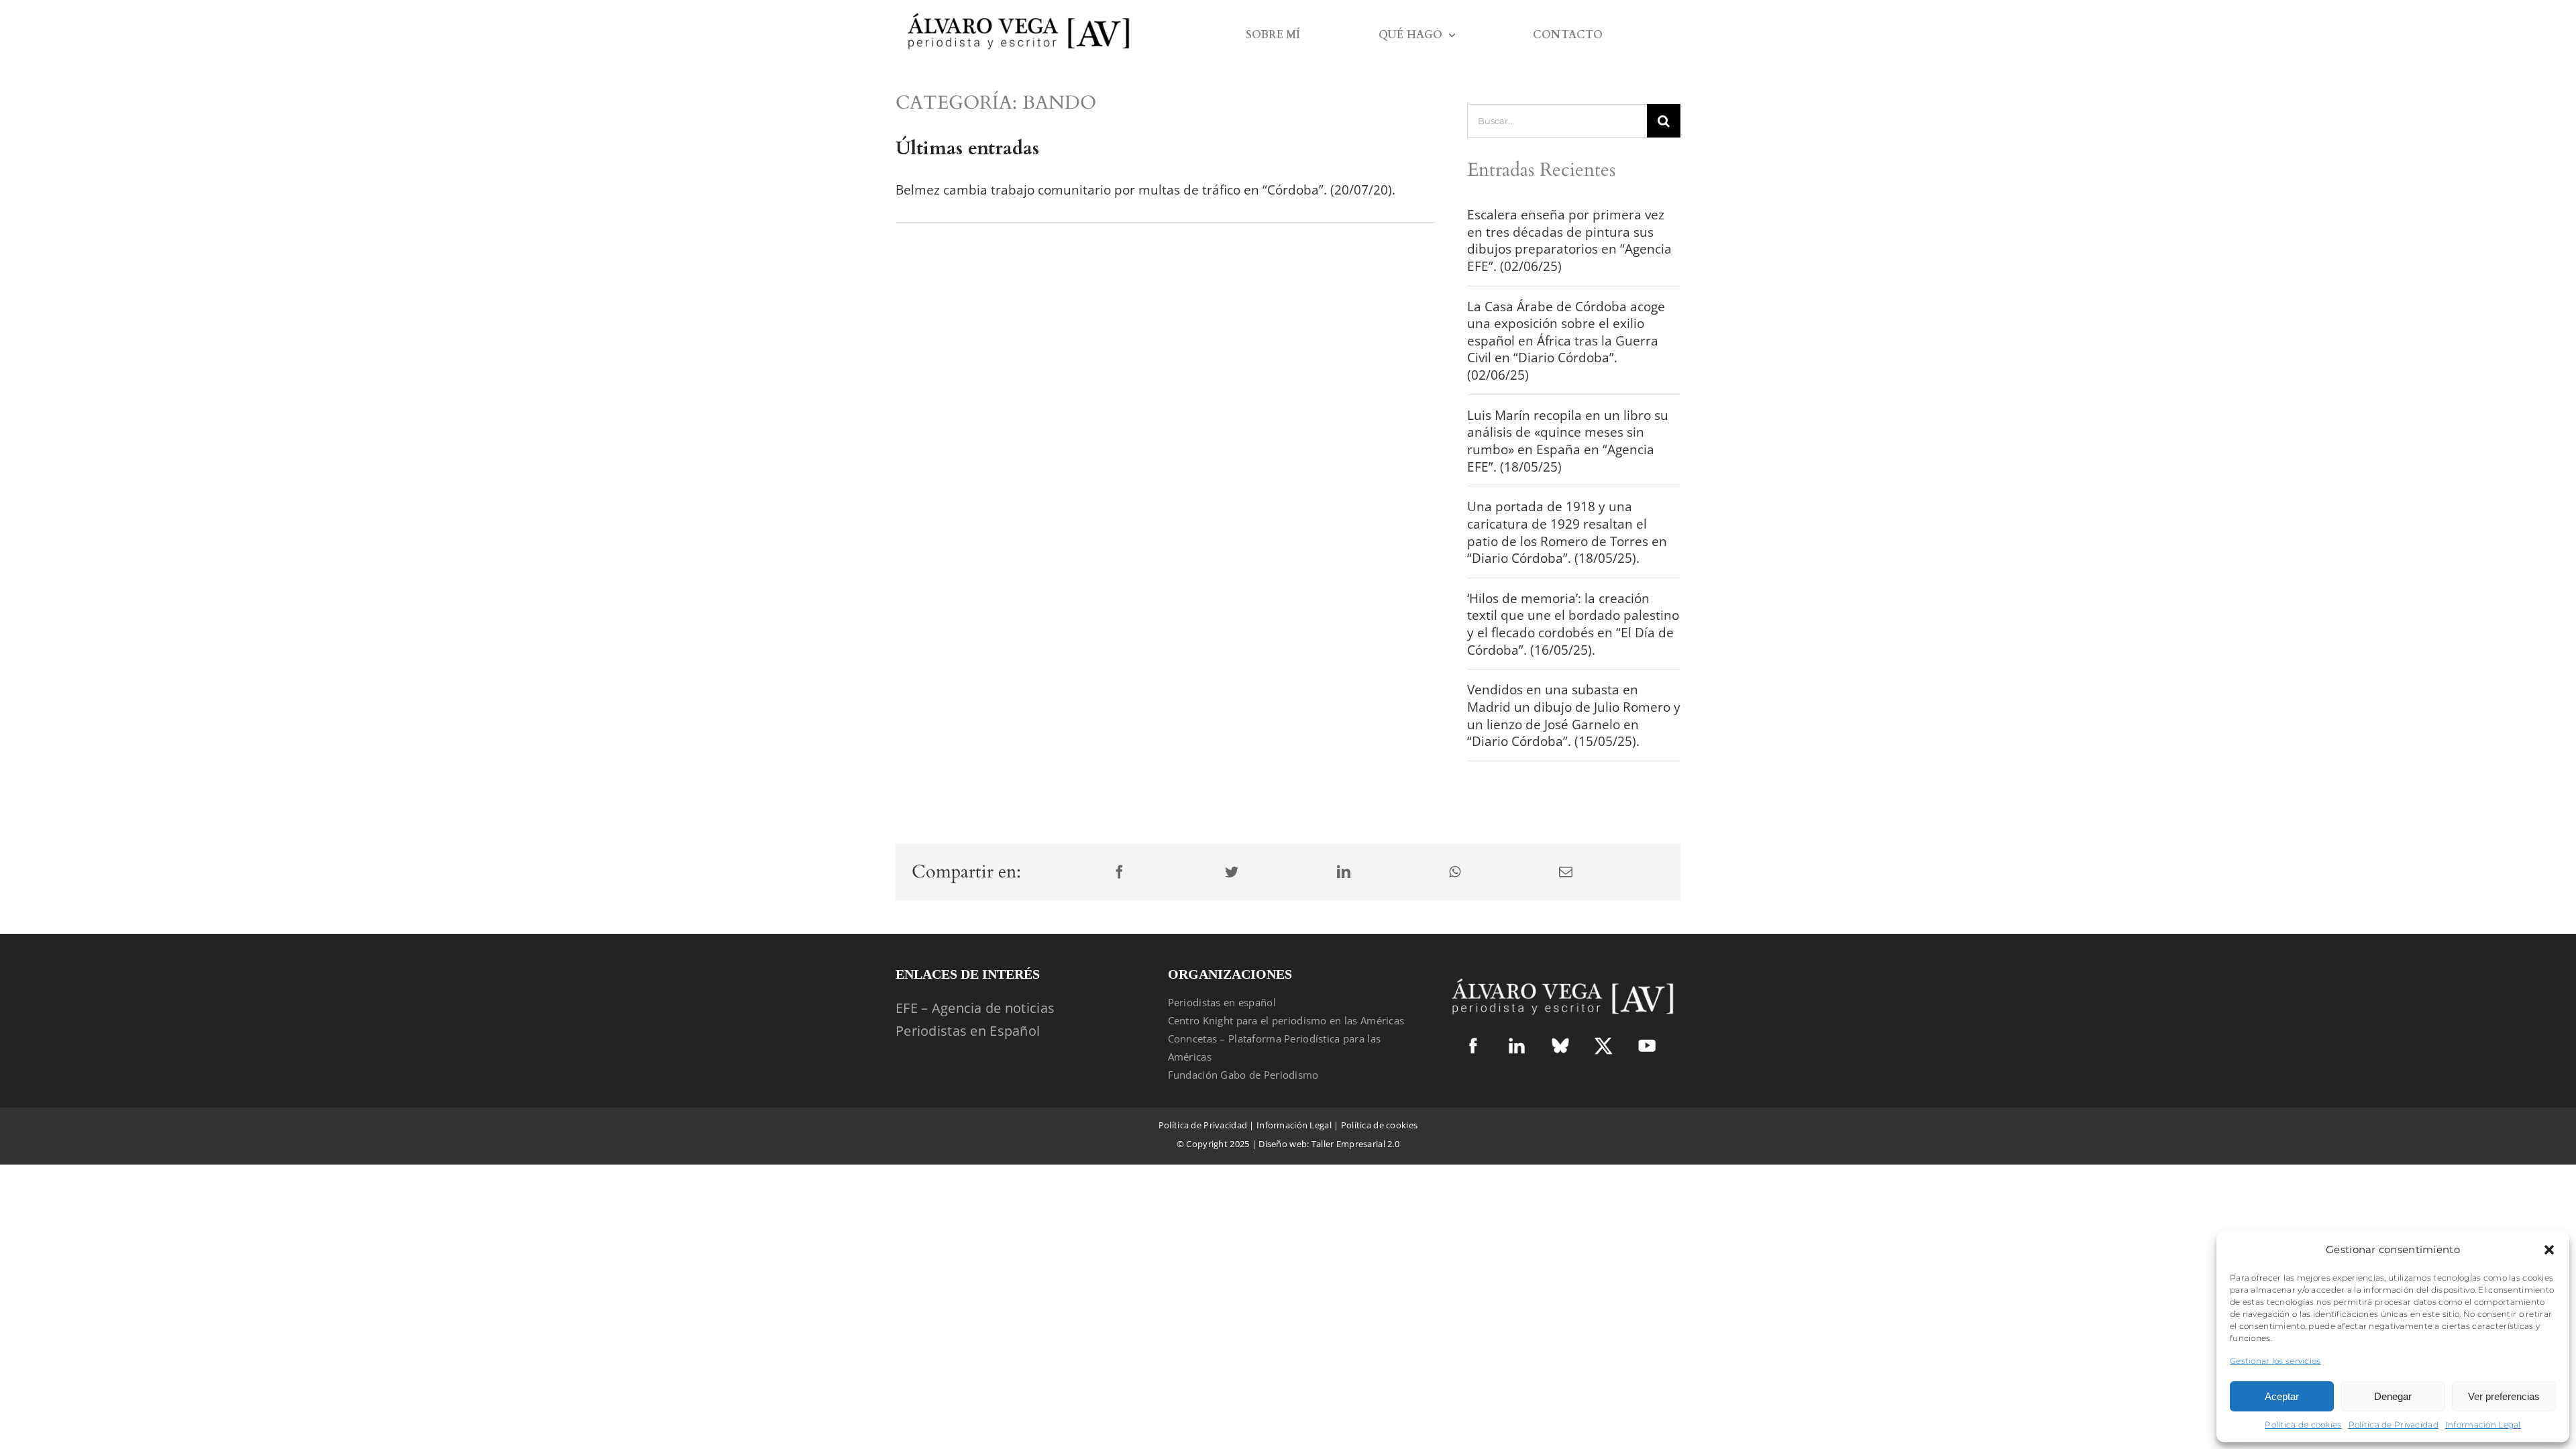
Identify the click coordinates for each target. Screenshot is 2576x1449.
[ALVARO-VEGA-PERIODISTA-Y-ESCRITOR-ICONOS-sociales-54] (1473, 1043)
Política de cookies (2303, 1425)
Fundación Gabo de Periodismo (1243, 1075)
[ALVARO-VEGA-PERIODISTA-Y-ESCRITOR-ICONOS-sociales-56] (1647, 1043)
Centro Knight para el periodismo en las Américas (1286, 1020)
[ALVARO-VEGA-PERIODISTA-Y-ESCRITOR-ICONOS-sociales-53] (1560, 1043)
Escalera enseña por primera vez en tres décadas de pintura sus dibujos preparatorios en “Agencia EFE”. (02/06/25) (1569, 240)
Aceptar (2282, 1396)
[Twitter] (1232, 872)
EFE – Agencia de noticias (975, 1008)
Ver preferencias (2504, 1396)
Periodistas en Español (968, 1031)
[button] (2549, 1250)
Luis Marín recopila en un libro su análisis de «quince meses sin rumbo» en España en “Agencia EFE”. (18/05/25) (1568, 441)
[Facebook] (1120, 872)
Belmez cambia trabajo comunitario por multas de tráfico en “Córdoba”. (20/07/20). (1145, 190)
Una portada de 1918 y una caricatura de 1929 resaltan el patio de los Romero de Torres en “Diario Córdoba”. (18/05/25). (1567, 532)
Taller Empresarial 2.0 (1355, 1144)
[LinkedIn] (1344, 872)
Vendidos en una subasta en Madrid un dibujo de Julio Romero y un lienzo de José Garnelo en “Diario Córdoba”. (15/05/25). (1574, 715)
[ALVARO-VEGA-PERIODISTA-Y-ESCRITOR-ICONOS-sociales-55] (1517, 1043)
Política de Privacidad (2394, 1425)
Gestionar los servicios (2275, 1361)
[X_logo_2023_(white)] (1603, 1042)
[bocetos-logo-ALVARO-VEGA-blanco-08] (1560, 972)
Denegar (2393, 1396)
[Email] (1566, 872)
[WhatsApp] (1455, 872)
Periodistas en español (1222, 1002)
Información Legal (2483, 1425)
